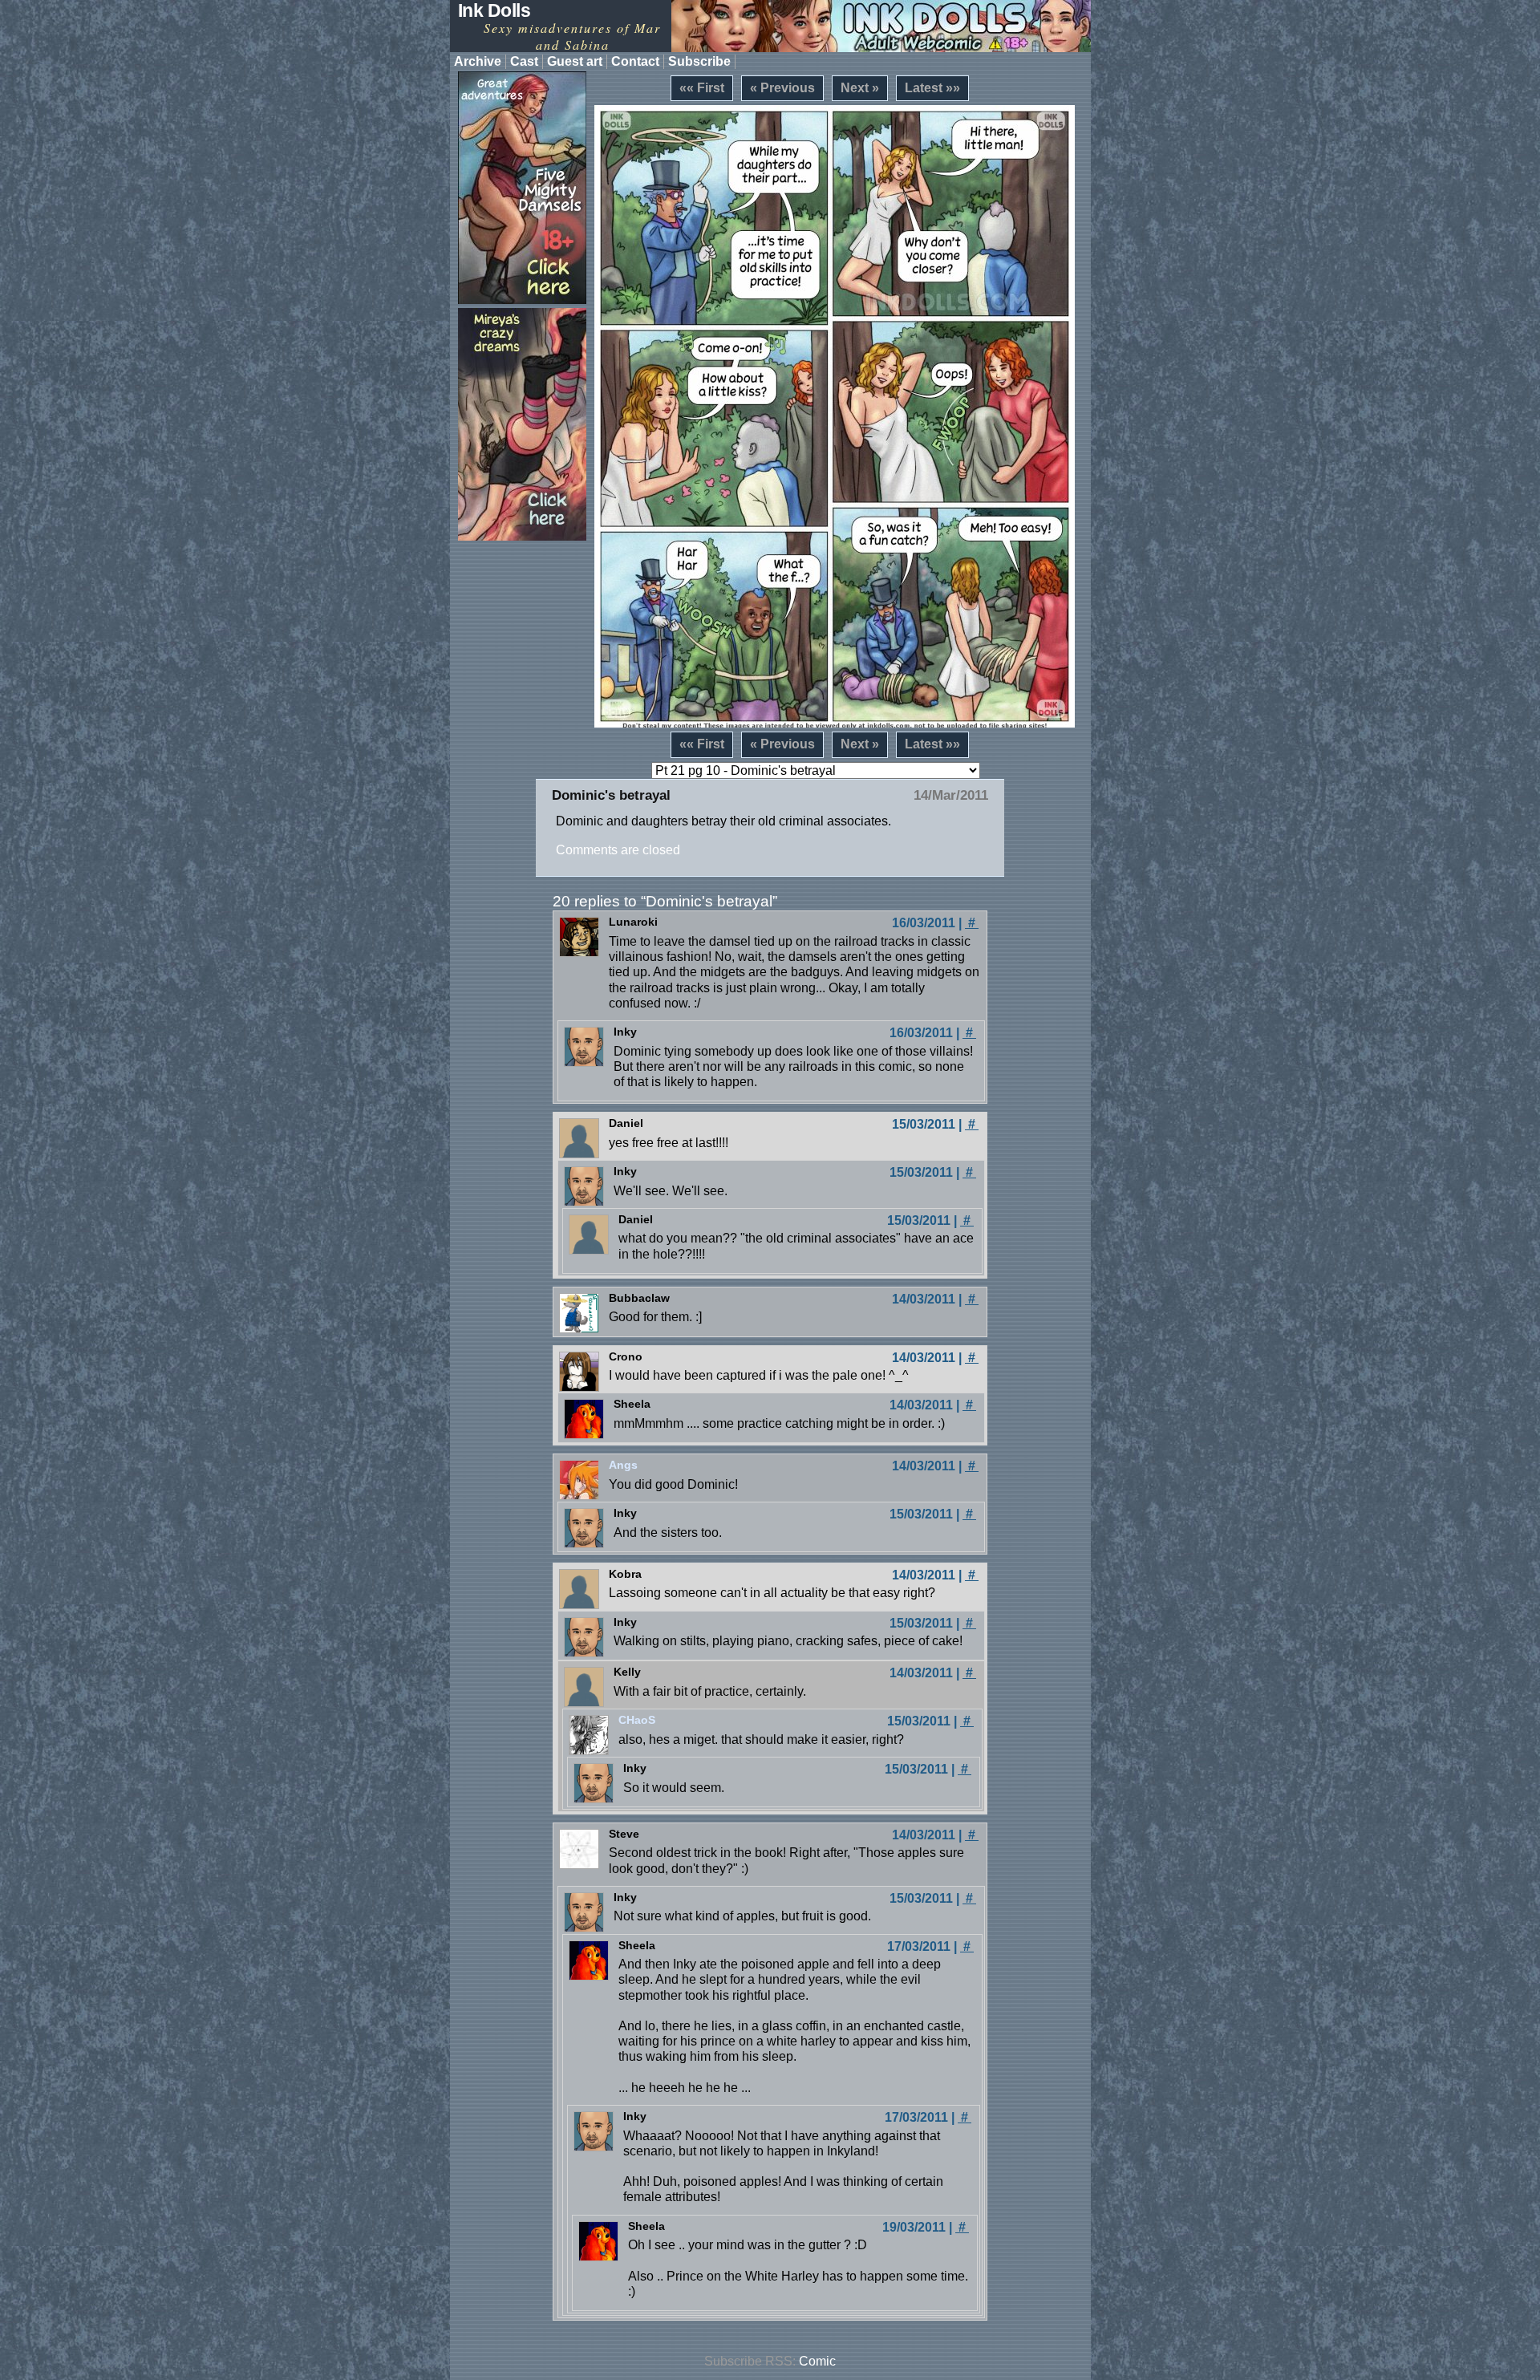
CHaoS (637, 1720)
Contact (635, 61)
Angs (623, 1465)
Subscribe (699, 61)
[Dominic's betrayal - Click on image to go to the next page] (835, 416)
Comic (817, 2361)
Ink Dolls (494, 10)
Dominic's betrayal (611, 795)
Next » (860, 88)
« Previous (782, 88)
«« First (702, 88)
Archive (478, 61)
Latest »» (932, 88)
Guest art (575, 61)
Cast (524, 61)
